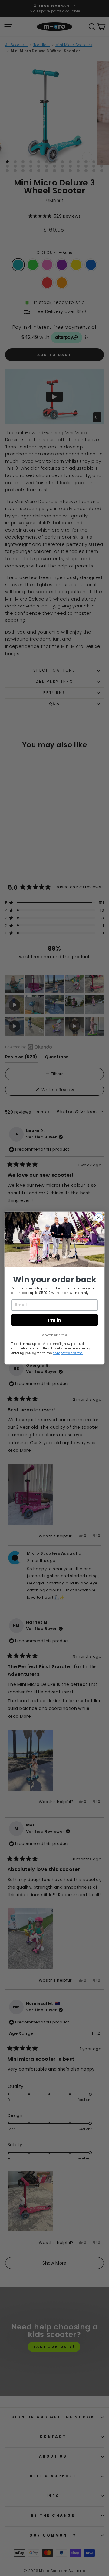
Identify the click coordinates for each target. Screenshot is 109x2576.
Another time (54, 1335)
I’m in (54, 1320)
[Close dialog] (99, 1217)
